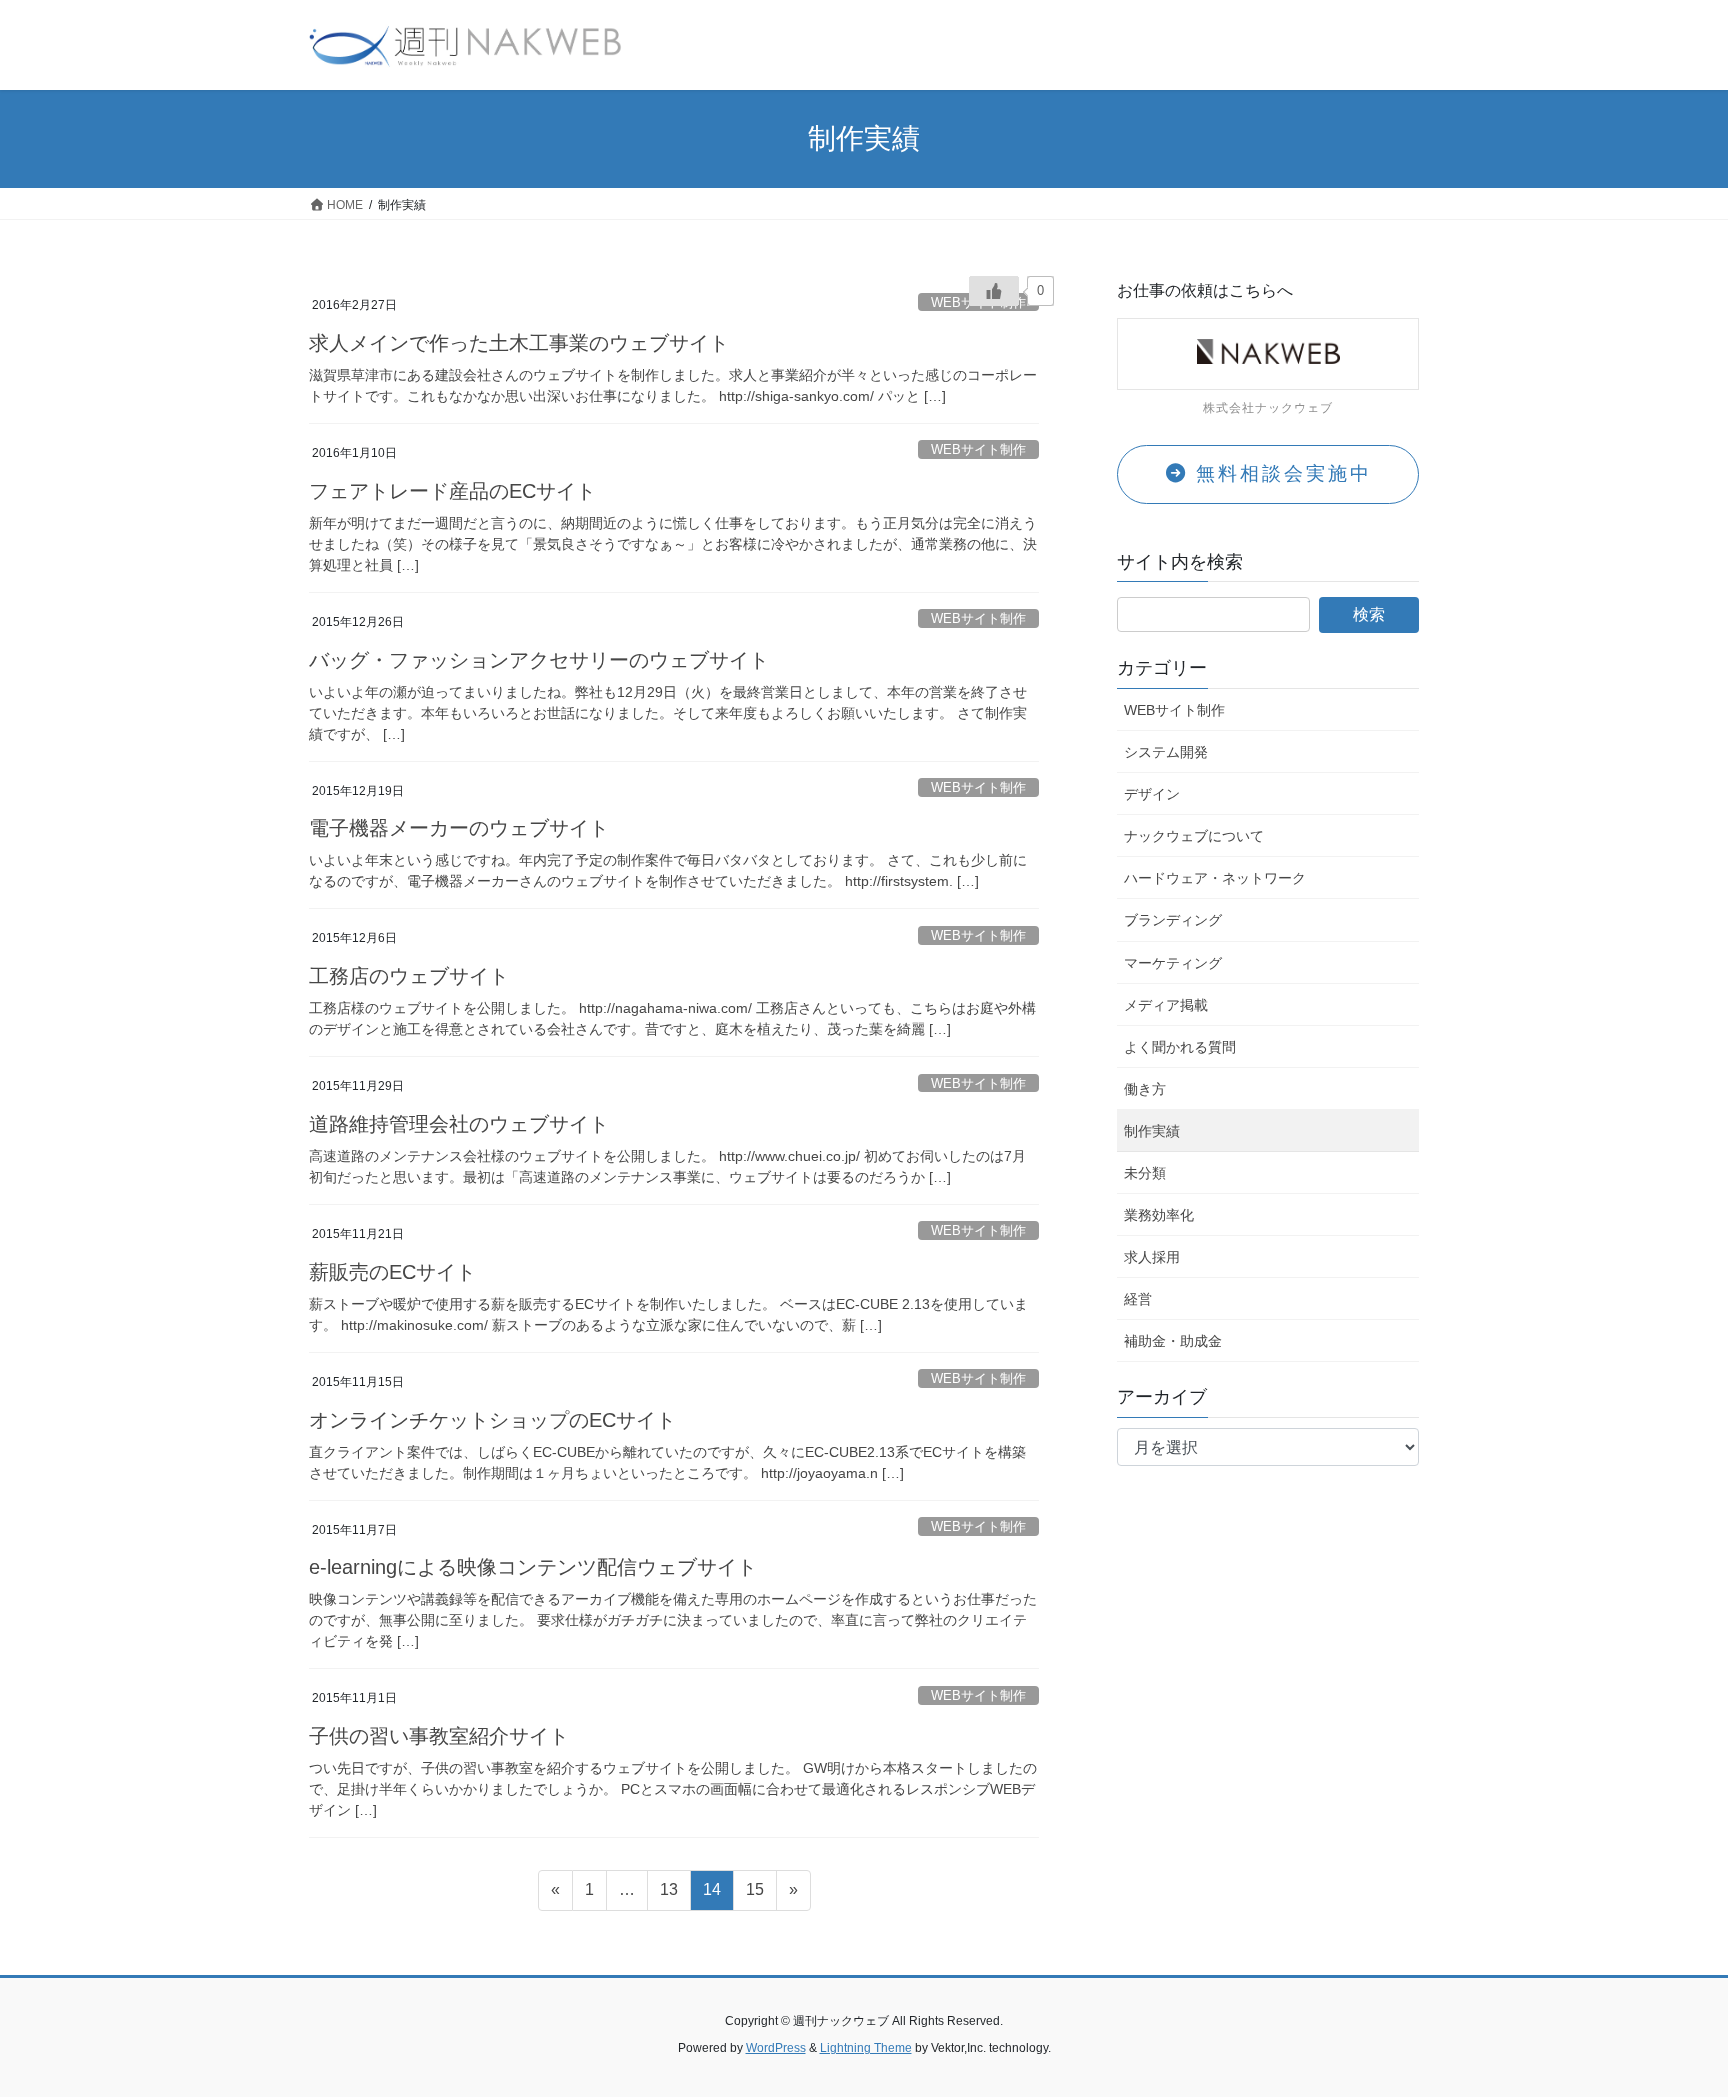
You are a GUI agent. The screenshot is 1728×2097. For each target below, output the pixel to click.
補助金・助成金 (1173, 1341)
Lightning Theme (866, 2048)
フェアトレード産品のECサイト (452, 491)
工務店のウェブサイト (409, 976)
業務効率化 (1159, 1215)
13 (668, 1895)
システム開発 (1166, 752)
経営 (1138, 1299)
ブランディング (1173, 920)
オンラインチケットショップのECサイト (492, 1420)
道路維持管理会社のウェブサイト (459, 1124)
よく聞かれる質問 (1180, 1047)
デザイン (1152, 794)
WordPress (776, 2048)
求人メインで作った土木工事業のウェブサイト (519, 343)
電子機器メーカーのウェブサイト (459, 828)
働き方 (1145, 1089)
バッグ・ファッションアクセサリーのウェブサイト (539, 660)
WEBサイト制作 (978, 449)
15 (754, 1895)
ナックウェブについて (1194, 836)
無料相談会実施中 (1280, 473)
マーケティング (1173, 963)
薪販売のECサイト (392, 1272)
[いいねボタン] (994, 291)
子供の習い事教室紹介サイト (439, 1736)
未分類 (1145, 1173)
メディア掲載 (1166, 1005)
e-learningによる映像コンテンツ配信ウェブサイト (533, 1567)
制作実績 (1152, 1131)
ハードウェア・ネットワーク (1215, 878)
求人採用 (1152, 1257)
